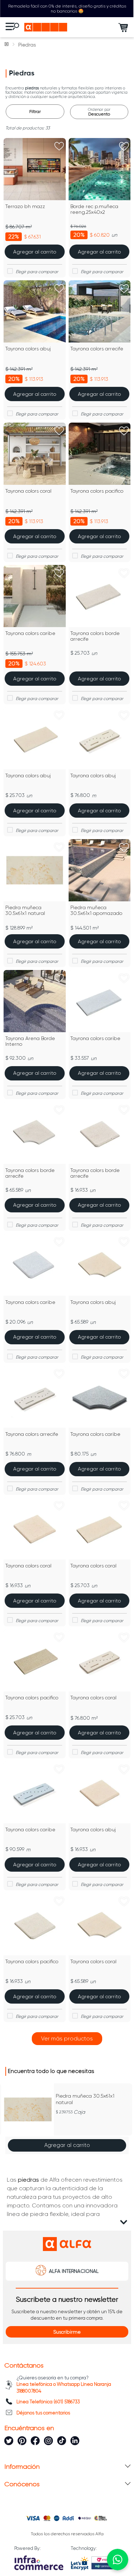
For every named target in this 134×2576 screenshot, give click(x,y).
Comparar (39, 272)
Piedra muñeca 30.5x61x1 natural (85, 2099)
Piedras (27, 45)
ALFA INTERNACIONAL (74, 2271)
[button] (8, 2119)
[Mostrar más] (67, 2039)
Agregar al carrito (67, 2145)
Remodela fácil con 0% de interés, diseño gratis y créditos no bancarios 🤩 (67, 9)
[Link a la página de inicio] (7, 45)
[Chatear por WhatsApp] (118, 2560)
